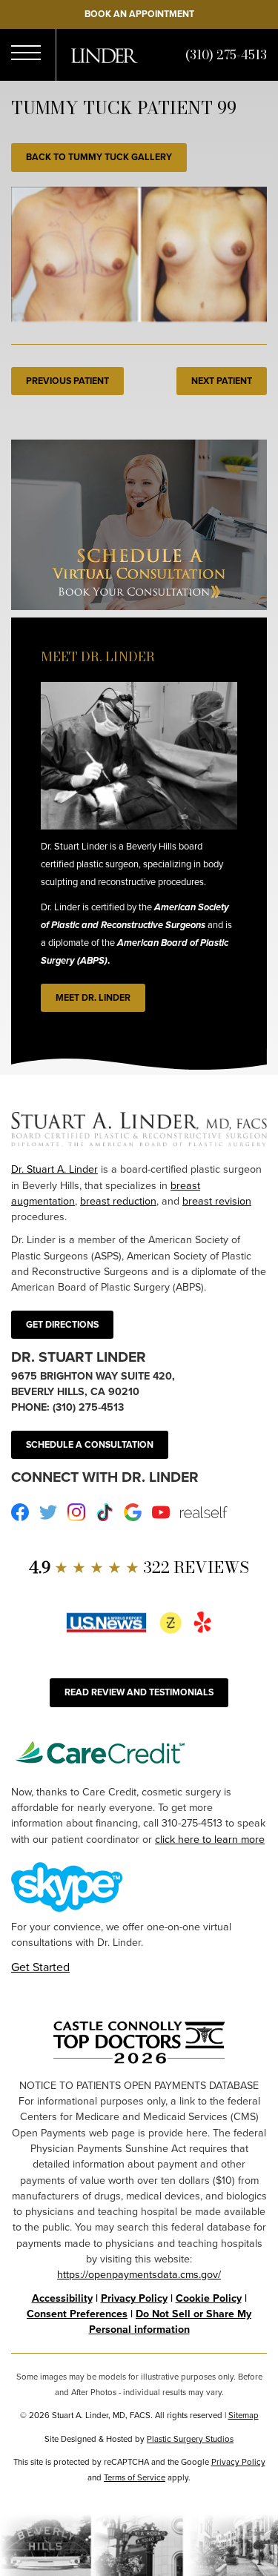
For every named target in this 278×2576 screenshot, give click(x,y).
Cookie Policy (209, 2298)
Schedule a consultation (90, 1445)
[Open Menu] (26, 55)
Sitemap (244, 2416)
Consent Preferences (77, 2314)
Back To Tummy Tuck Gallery (99, 157)
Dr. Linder (105, 56)
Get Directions (62, 1325)
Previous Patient (67, 381)
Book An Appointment (139, 14)
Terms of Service (135, 2478)
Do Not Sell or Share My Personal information (171, 2322)
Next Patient (222, 381)
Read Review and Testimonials (139, 1692)
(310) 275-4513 (226, 55)
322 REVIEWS (139, 1567)
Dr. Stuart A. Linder (54, 1169)
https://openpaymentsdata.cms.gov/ (139, 2275)
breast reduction (118, 1201)
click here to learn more (210, 1840)
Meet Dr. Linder (93, 998)
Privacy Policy (134, 2298)
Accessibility (62, 2298)
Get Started (40, 1967)
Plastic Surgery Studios (190, 2439)
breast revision (217, 1201)
